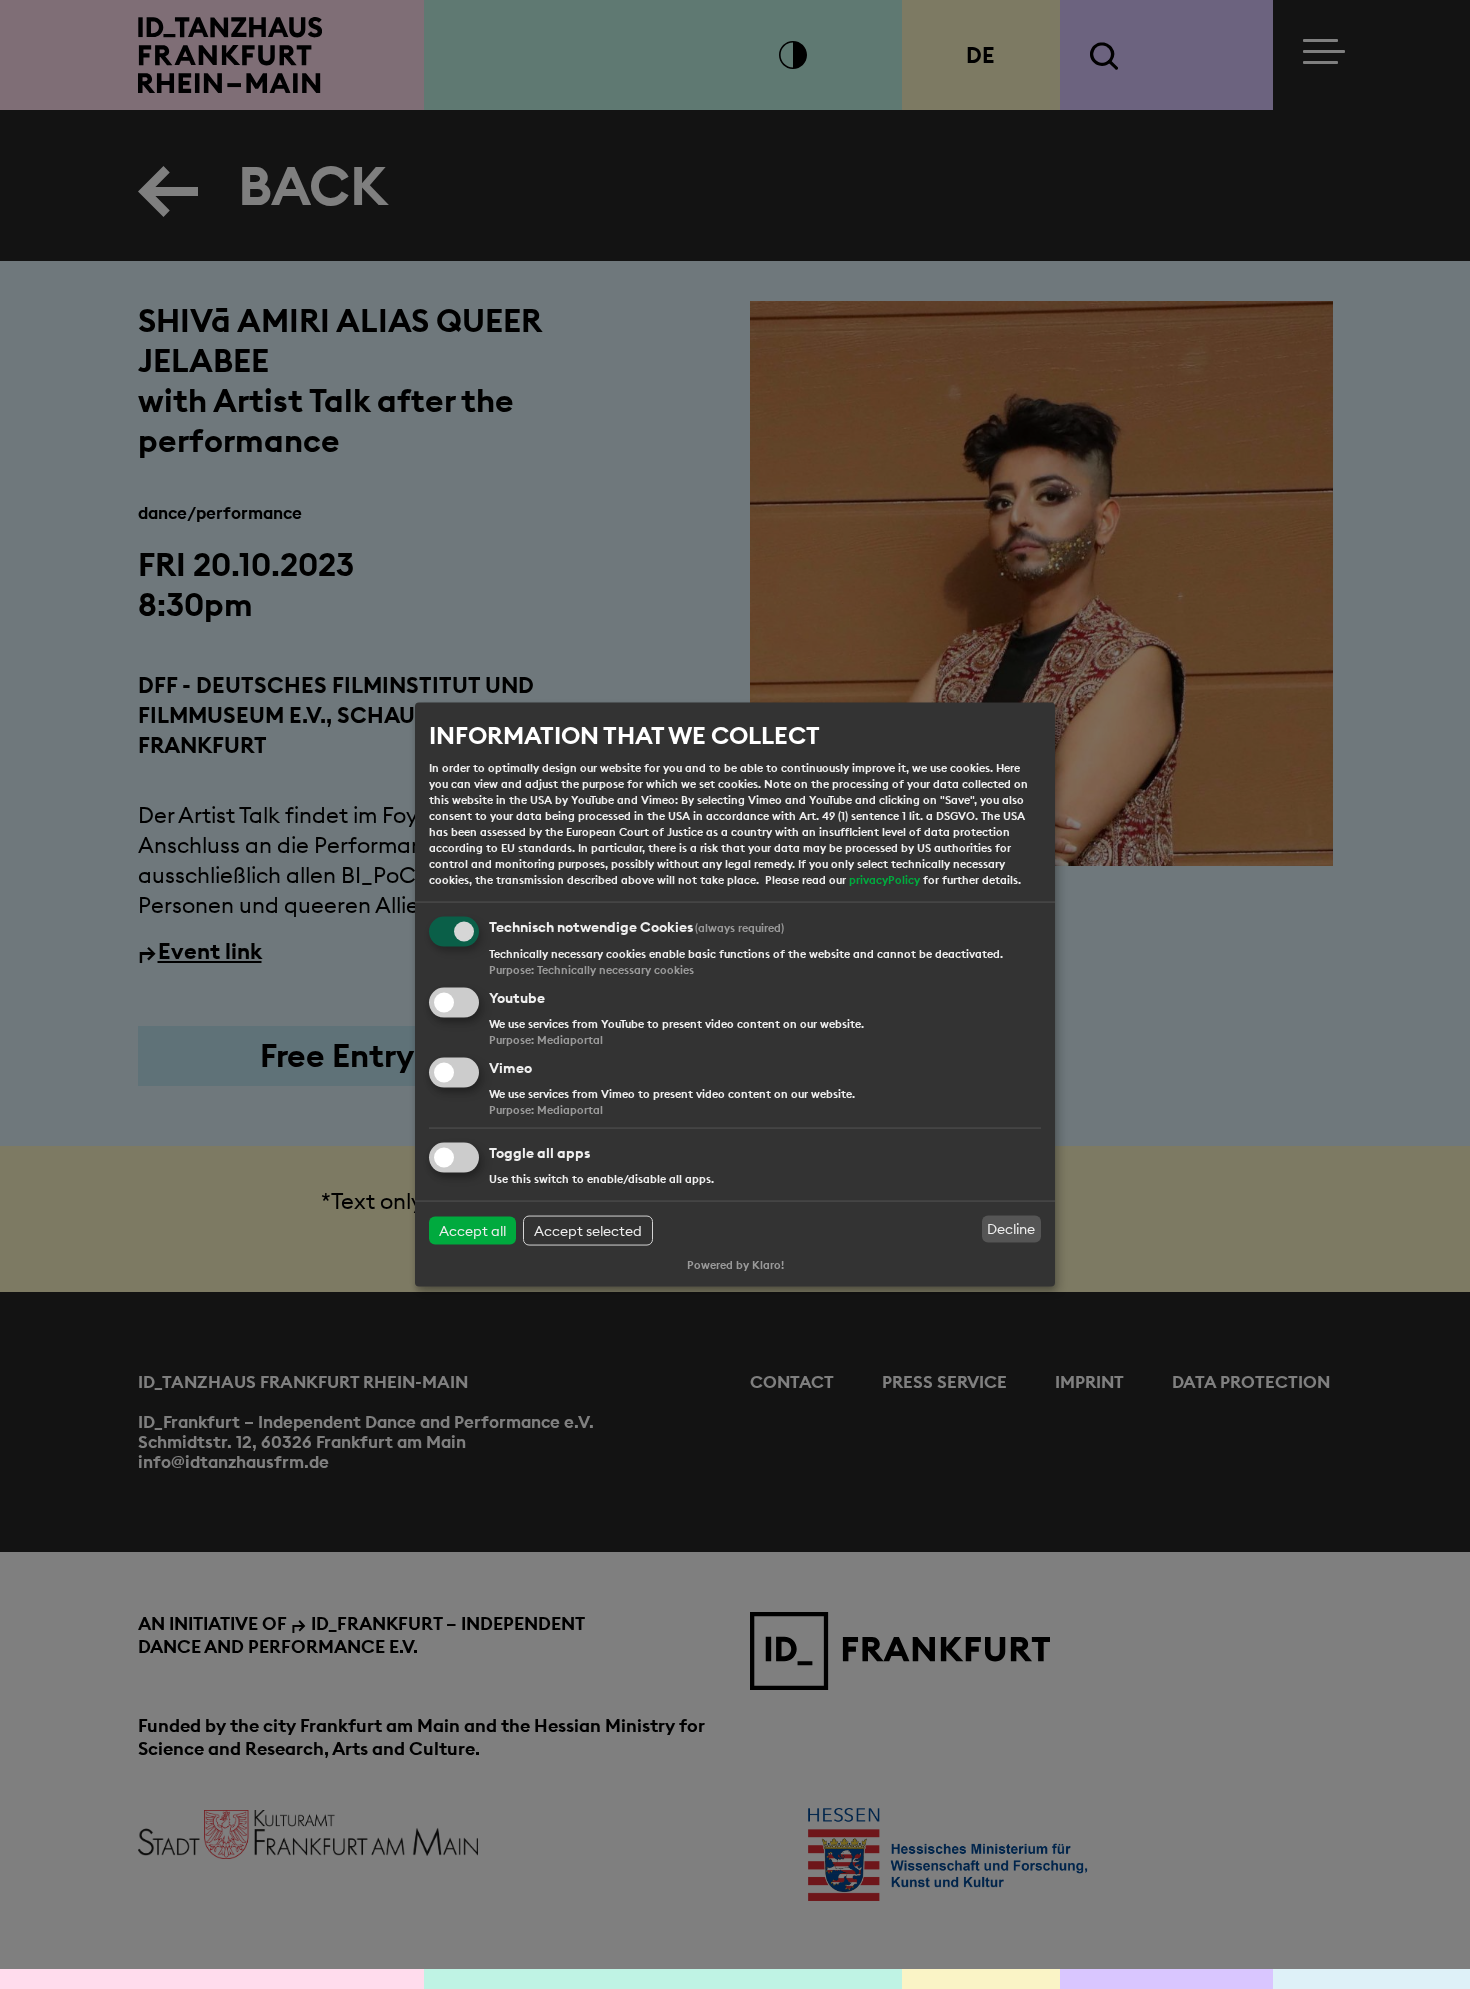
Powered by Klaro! (735, 1265)
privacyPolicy (884, 880)
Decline (1011, 1229)
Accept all (472, 1230)
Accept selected (588, 1230)
